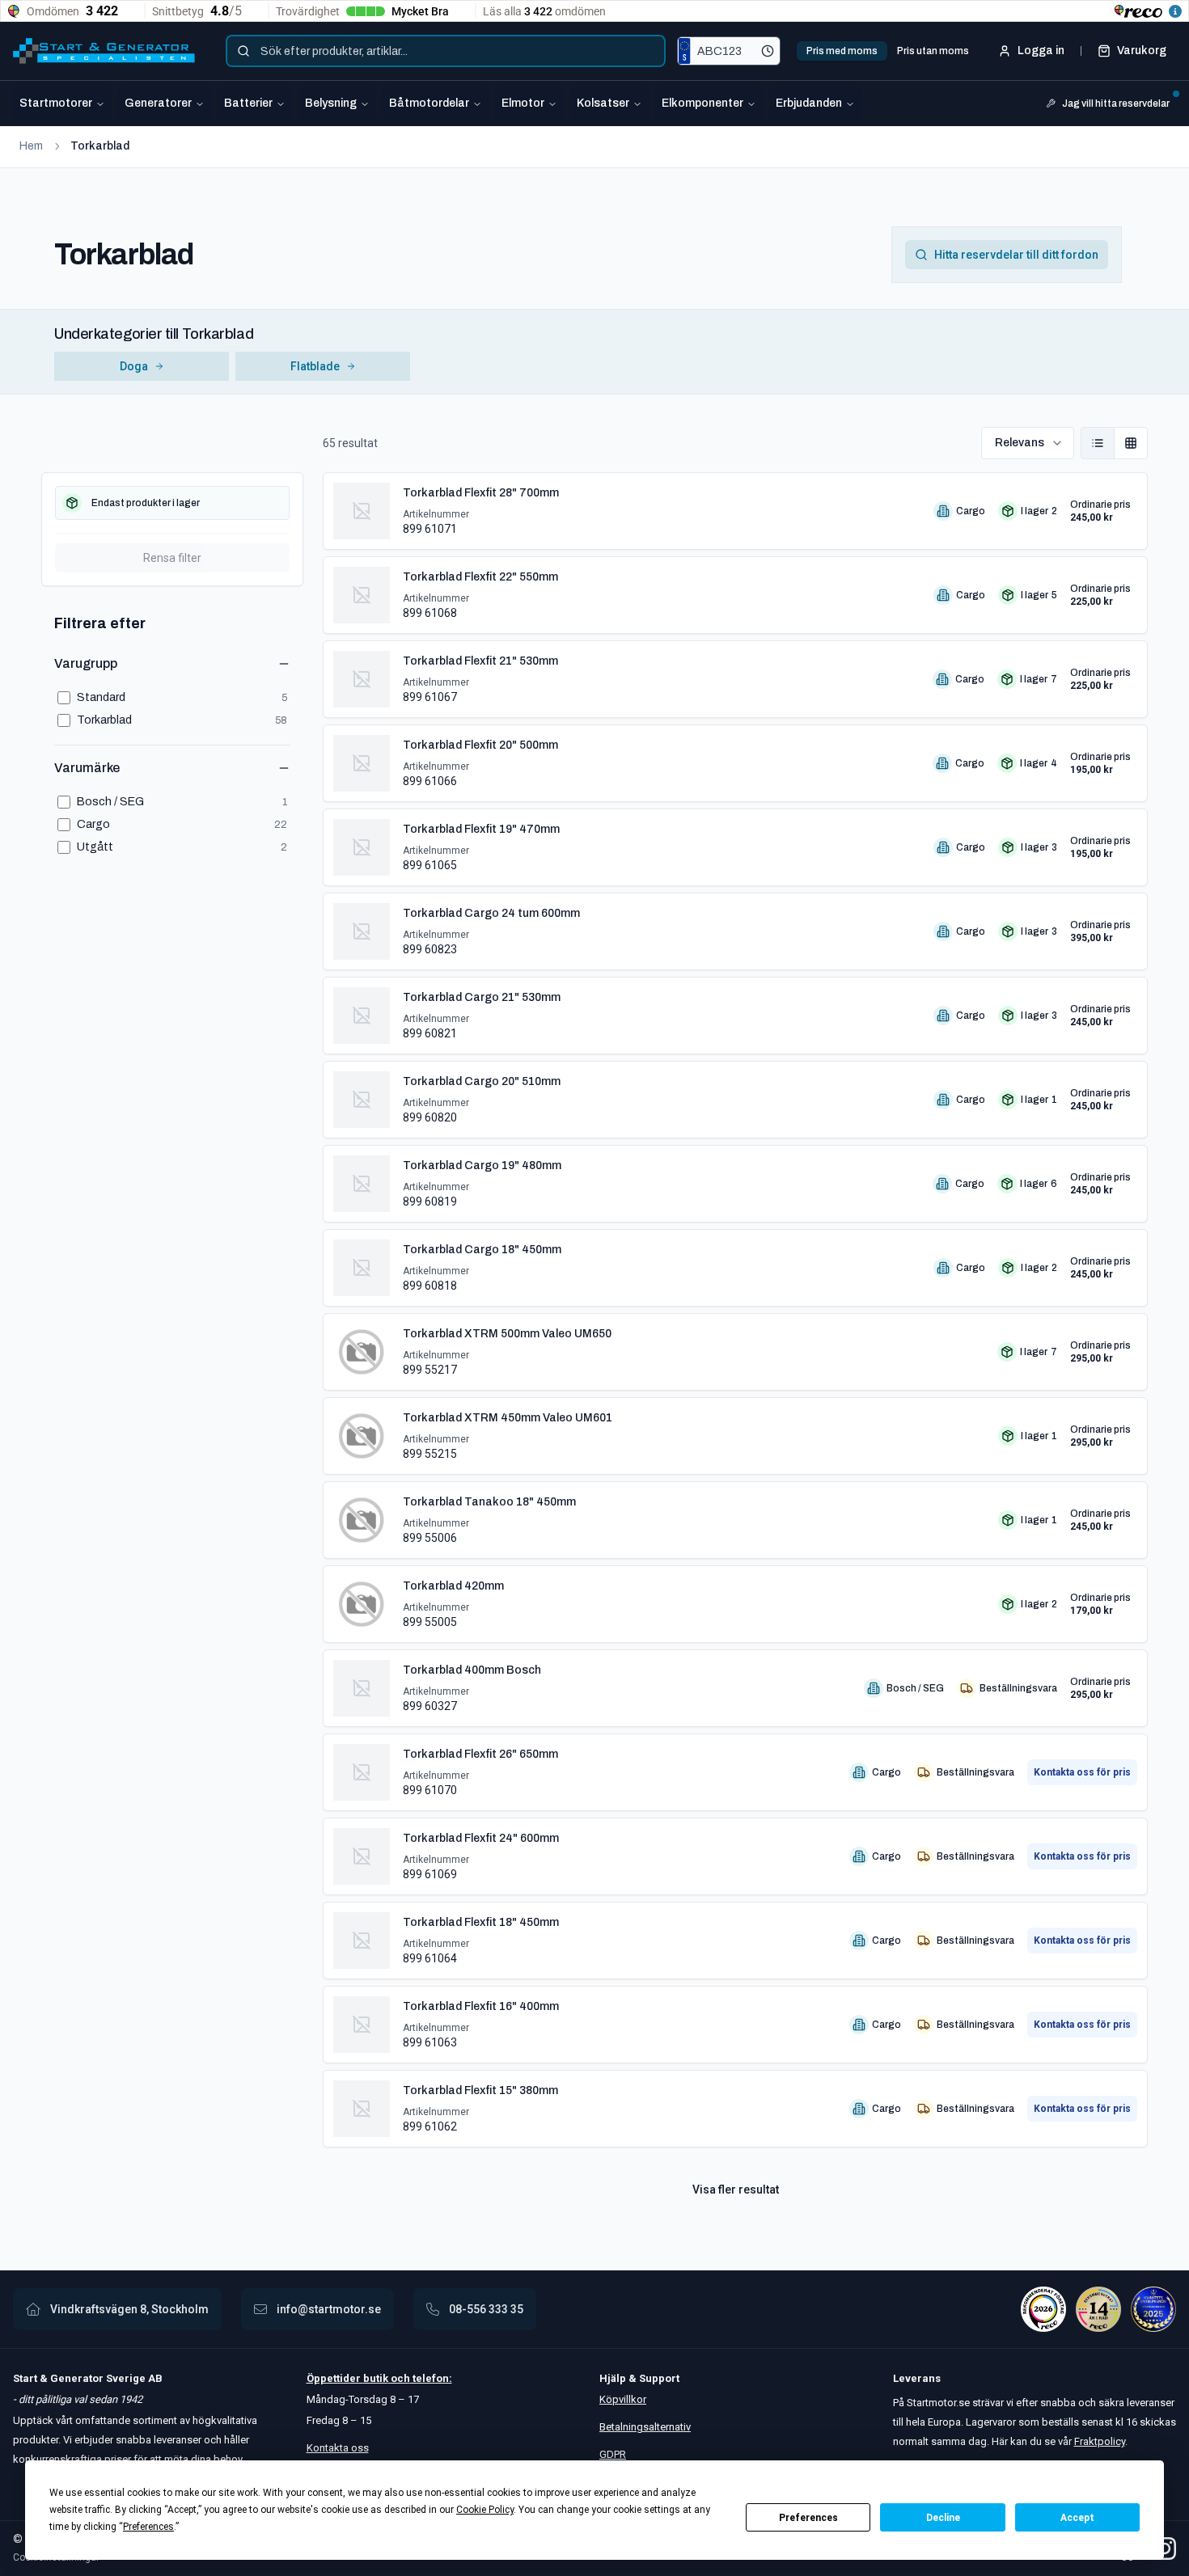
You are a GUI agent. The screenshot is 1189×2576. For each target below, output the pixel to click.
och (399, 2378)
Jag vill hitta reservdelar (1116, 103)
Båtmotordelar (429, 103)
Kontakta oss (338, 2448)
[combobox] (446, 51)
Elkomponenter (702, 103)
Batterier (248, 103)
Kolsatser (603, 103)
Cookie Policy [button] (485, 2510)
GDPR (613, 2454)
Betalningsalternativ (645, 2427)
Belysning (331, 103)
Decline (943, 2518)
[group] (1114, 443)
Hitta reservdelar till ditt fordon (1016, 255)
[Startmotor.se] (104, 51)
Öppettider (335, 2378)
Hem (31, 146)
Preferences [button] (148, 2527)
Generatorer (158, 103)
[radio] (1098, 443)
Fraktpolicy (1100, 2441)
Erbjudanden (809, 103)
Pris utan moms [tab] (933, 51)
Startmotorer (56, 103)
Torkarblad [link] (100, 146)
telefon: (431, 2378)
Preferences (808, 2518)
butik (376, 2378)
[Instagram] (1165, 2549)
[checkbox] (172, 503)
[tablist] (888, 51)
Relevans (1020, 443)
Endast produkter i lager (146, 503)
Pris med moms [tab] (842, 51)
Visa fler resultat (736, 2190)
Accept (1077, 2518)
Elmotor (523, 103)
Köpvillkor (623, 2399)
